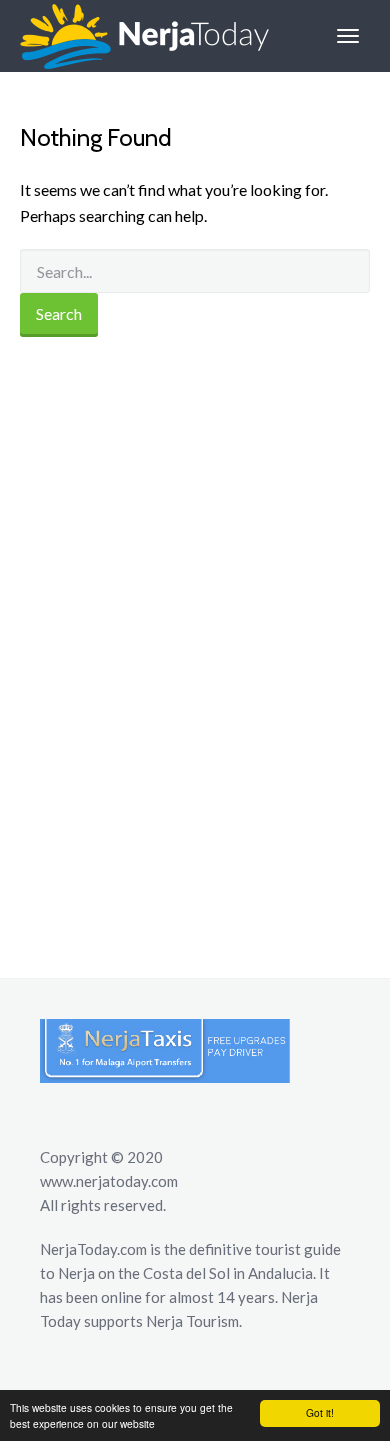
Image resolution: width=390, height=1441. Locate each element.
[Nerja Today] (134, 36)
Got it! (320, 1412)
